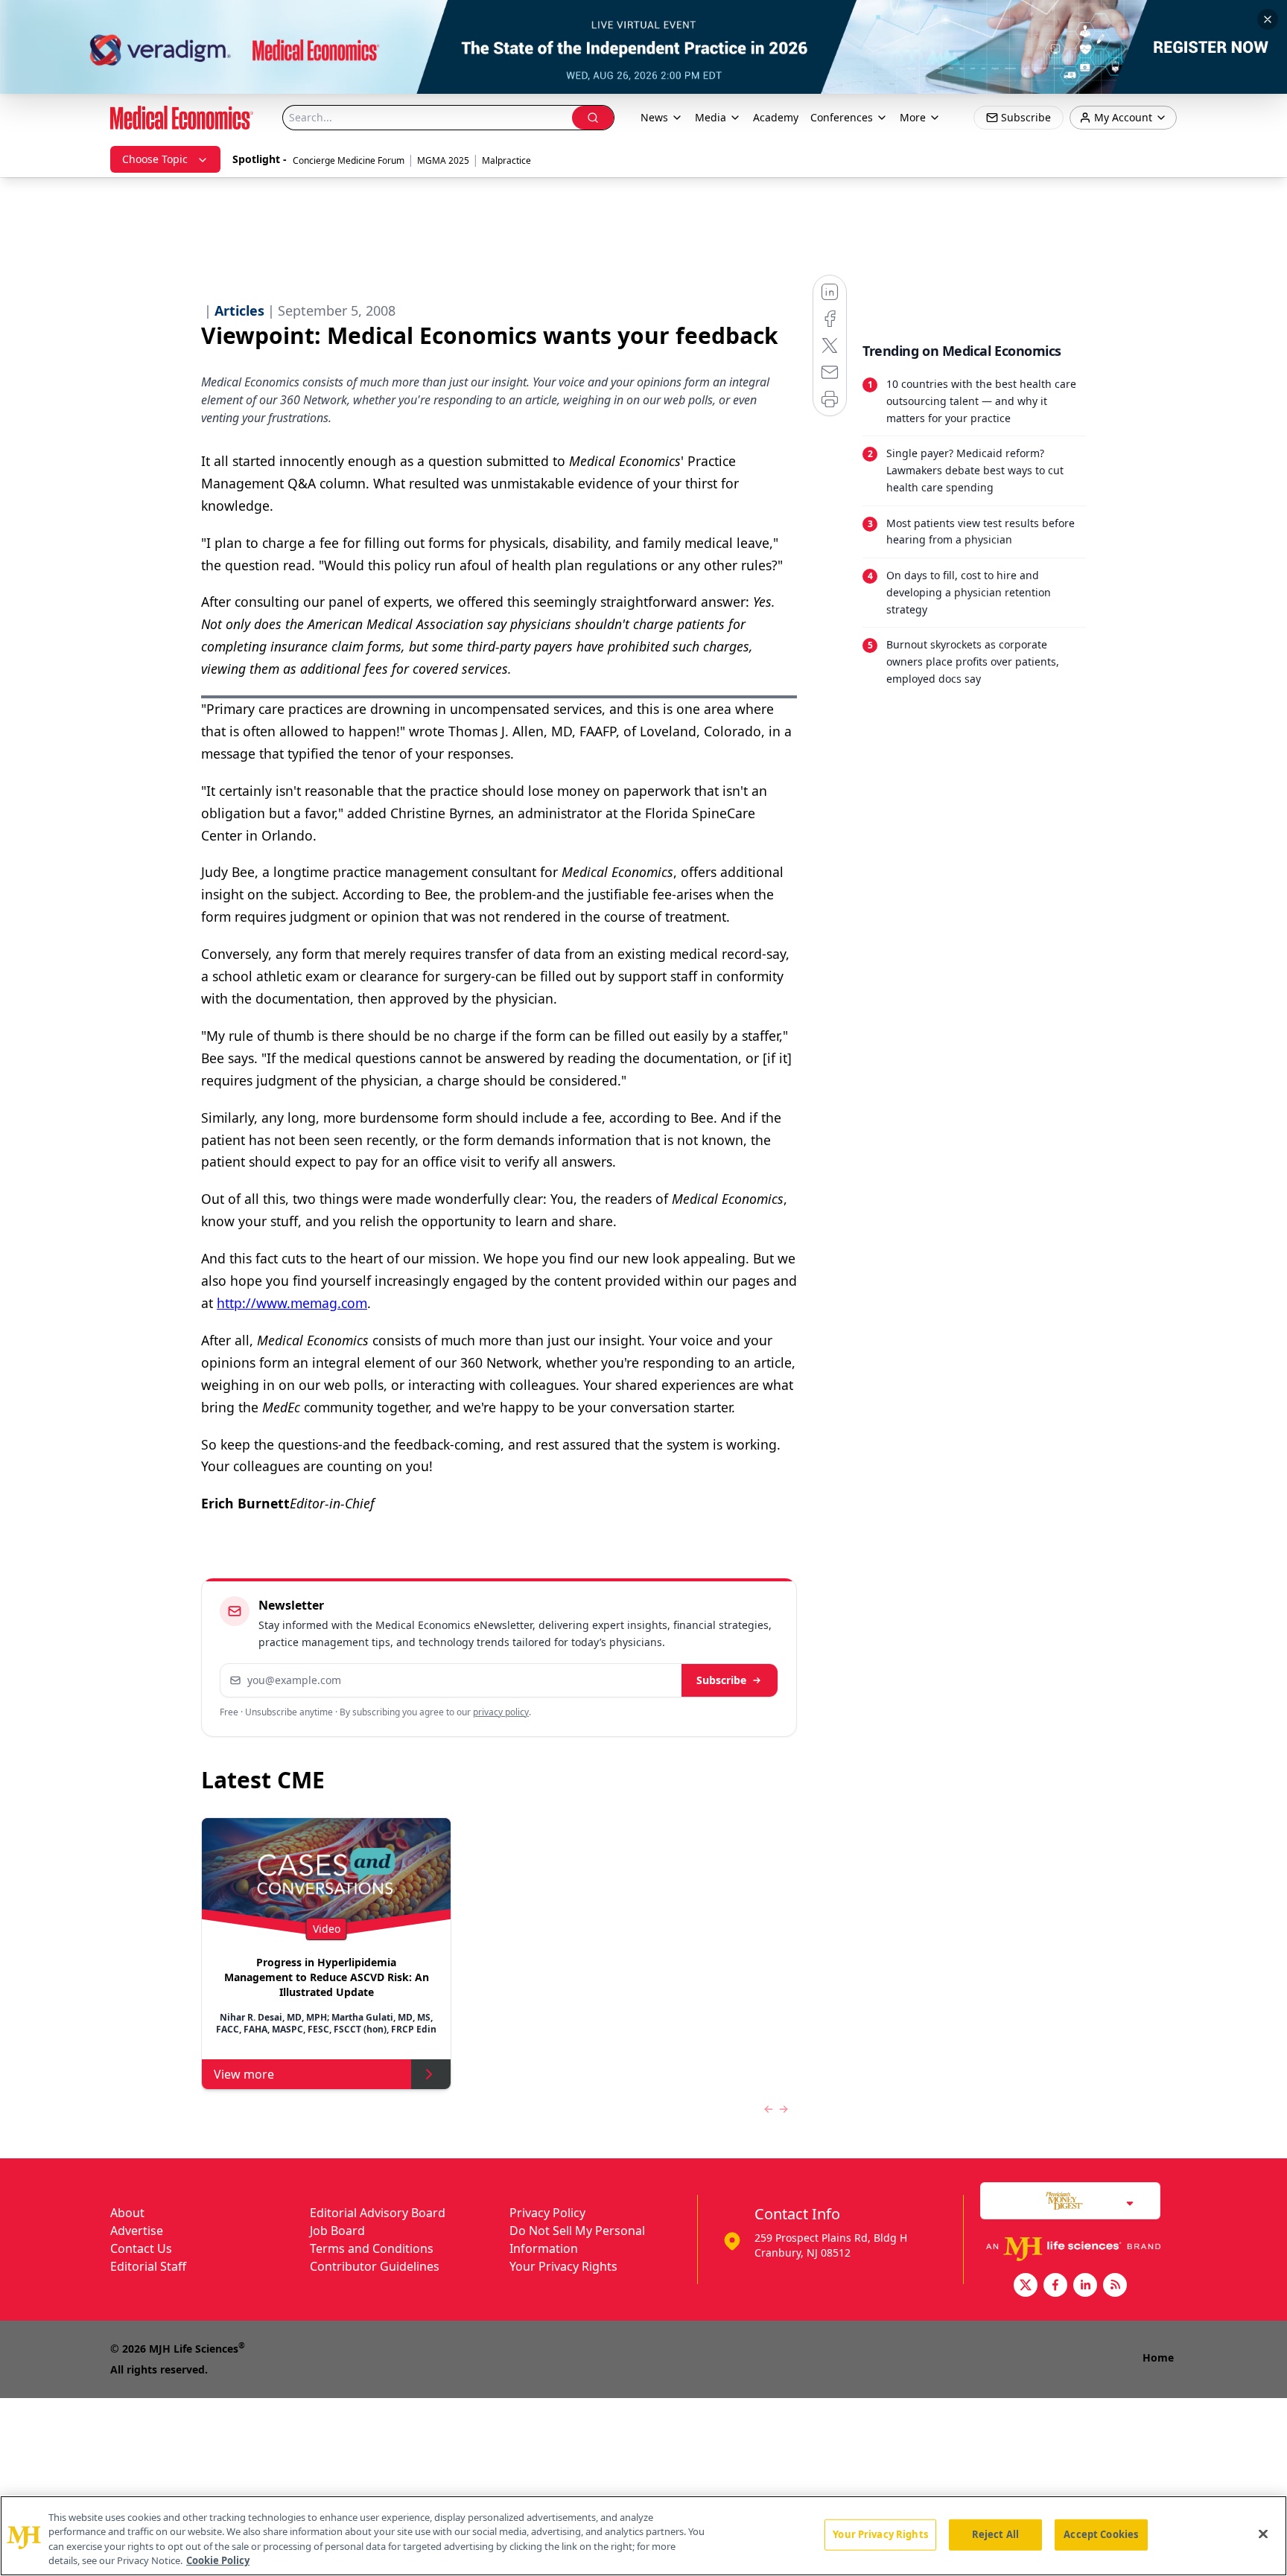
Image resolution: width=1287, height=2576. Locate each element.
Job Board (337, 2231)
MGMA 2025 (443, 160)
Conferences (842, 117)
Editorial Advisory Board (378, 2213)
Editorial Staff (148, 2266)
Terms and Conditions (372, 2248)
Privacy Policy (547, 2213)
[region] (643, 2536)
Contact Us (141, 2248)
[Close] (1263, 2534)
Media (711, 117)
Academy (776, 117)
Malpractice (506, 160)
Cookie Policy (218, 2560)
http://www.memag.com (292, 1303)
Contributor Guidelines (375, 2266)
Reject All (995, 2534)
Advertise (137, 2231)
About (127, 2213)
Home (1158, 2357)
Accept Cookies (1101, 2534)
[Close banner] (1268, 19)
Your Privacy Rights (563, 2266)
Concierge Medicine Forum (349, 160)
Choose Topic (155, 159)
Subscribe (721, 1680)
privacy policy (501, 1712)
